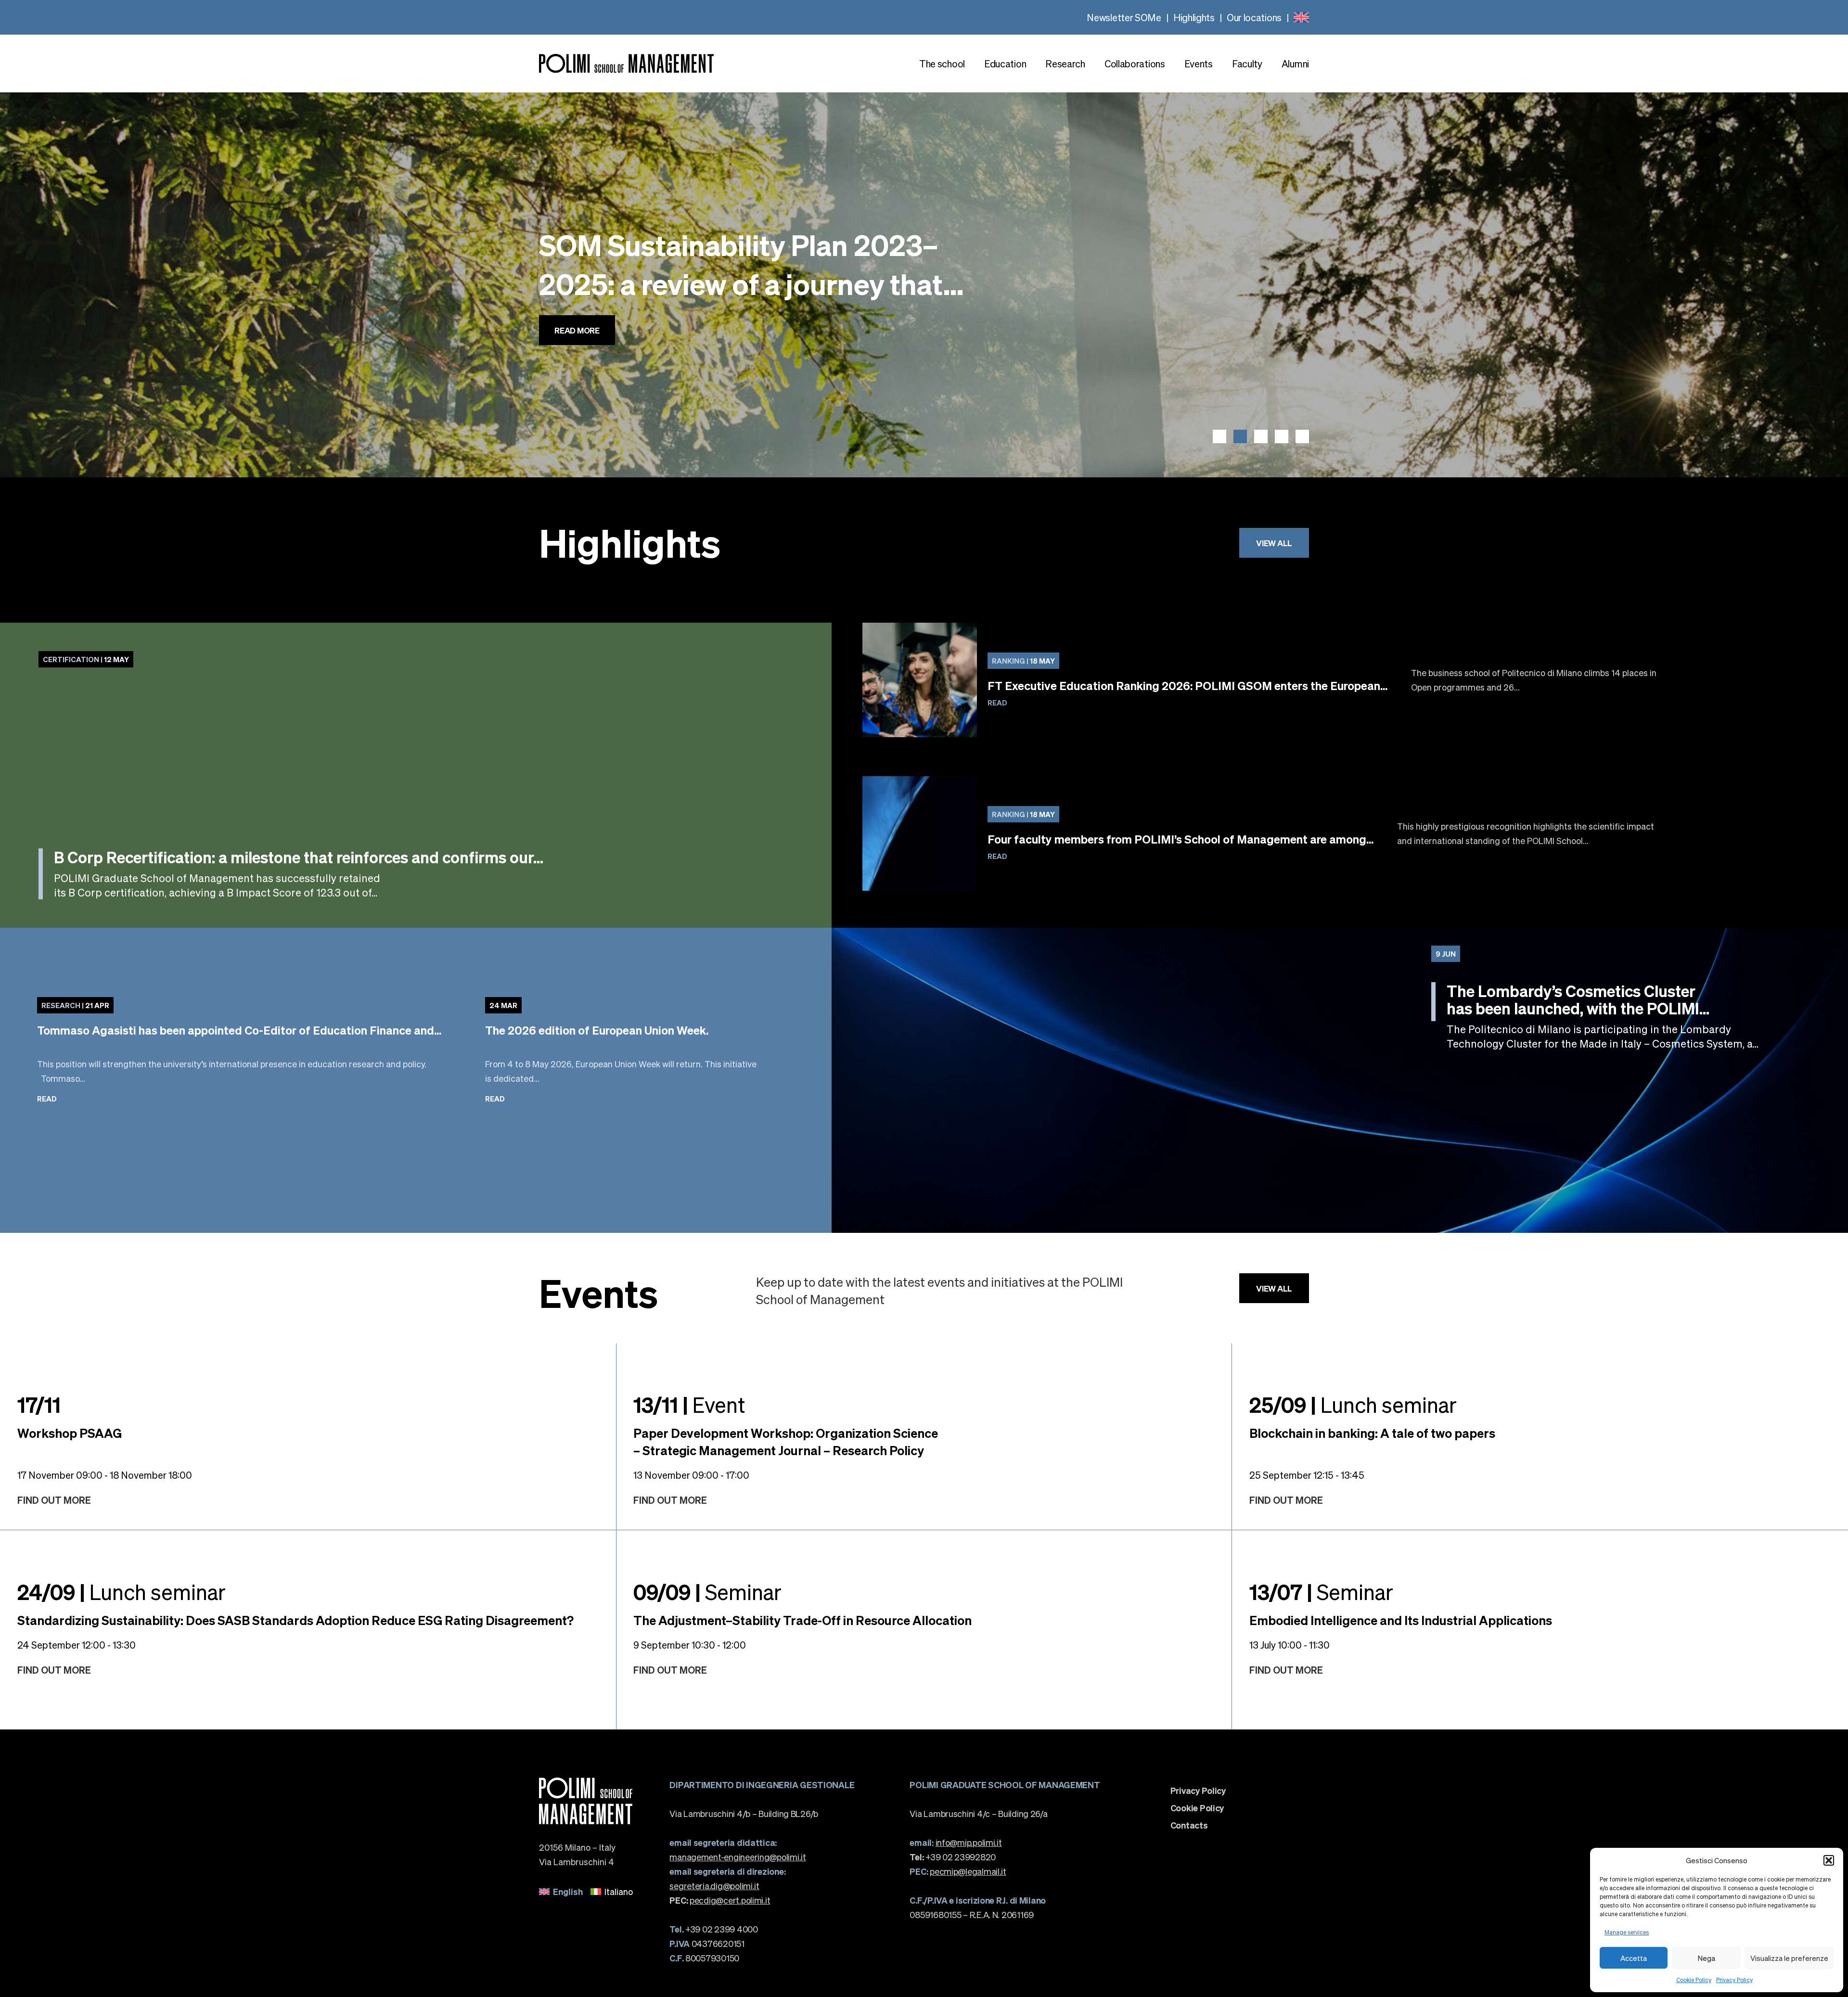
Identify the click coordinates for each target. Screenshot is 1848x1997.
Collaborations (1135, 64)
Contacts (1189, 1825)
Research (1065, 64)
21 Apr (75, 1005)
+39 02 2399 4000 (713, 1929)
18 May (1023, 661)
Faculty (1247, 64)
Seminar (707, 1591)
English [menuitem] (568, 1891)
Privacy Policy (1734, 1980)
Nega (1707, 1958)
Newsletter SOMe (1124, 17)
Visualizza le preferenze (1789, 1958)
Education (1005, 64)
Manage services (1627, 1932)
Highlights (1194, 17)
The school (942, 64)
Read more (577, 359)
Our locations (1254, 17)
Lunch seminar (1353, 1404)
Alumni (1295, 64)
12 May (86, 659)
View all (1274, 543)
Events (1199, 64)
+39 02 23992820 (953, 1857)
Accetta (1634, 1958)
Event (689, 1404)
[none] (1301, 17)
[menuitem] (1301, 17)
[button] (1829, 1860)
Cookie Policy (1694, 1980)
